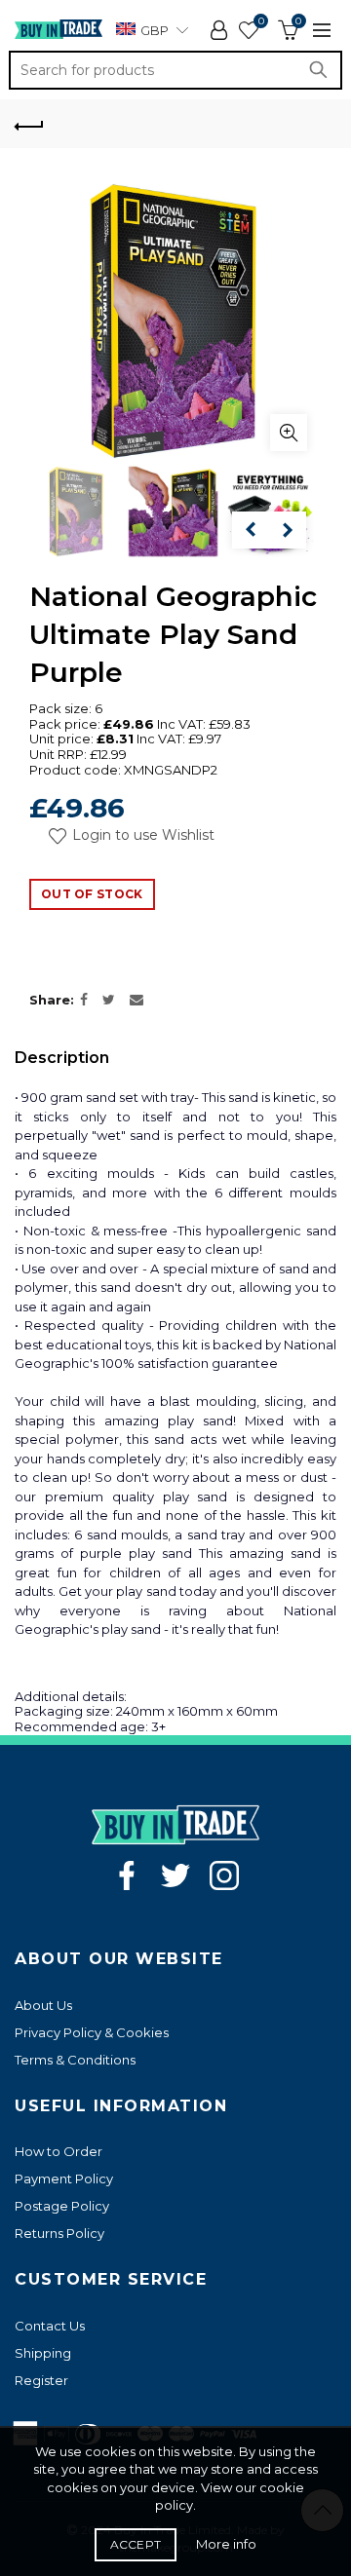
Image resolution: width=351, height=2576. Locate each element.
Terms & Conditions (75, 2060)
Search (323, 70)
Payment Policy (64, 2178)
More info (226, 2544)
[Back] (29, 124)
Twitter (175, 1875)
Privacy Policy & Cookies (92, 2032)
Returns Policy (59, 2233)
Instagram (224, 1875)
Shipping (43, 2353)
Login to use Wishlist (141, 835)
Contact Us (50, 2326)
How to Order (58, 2151)
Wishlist (261, 21)
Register (41, 2380)
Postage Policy (62, 2206)
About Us (43, 2005)
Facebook (127, 1875)
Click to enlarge (289, 433)
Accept (136, 2544)
